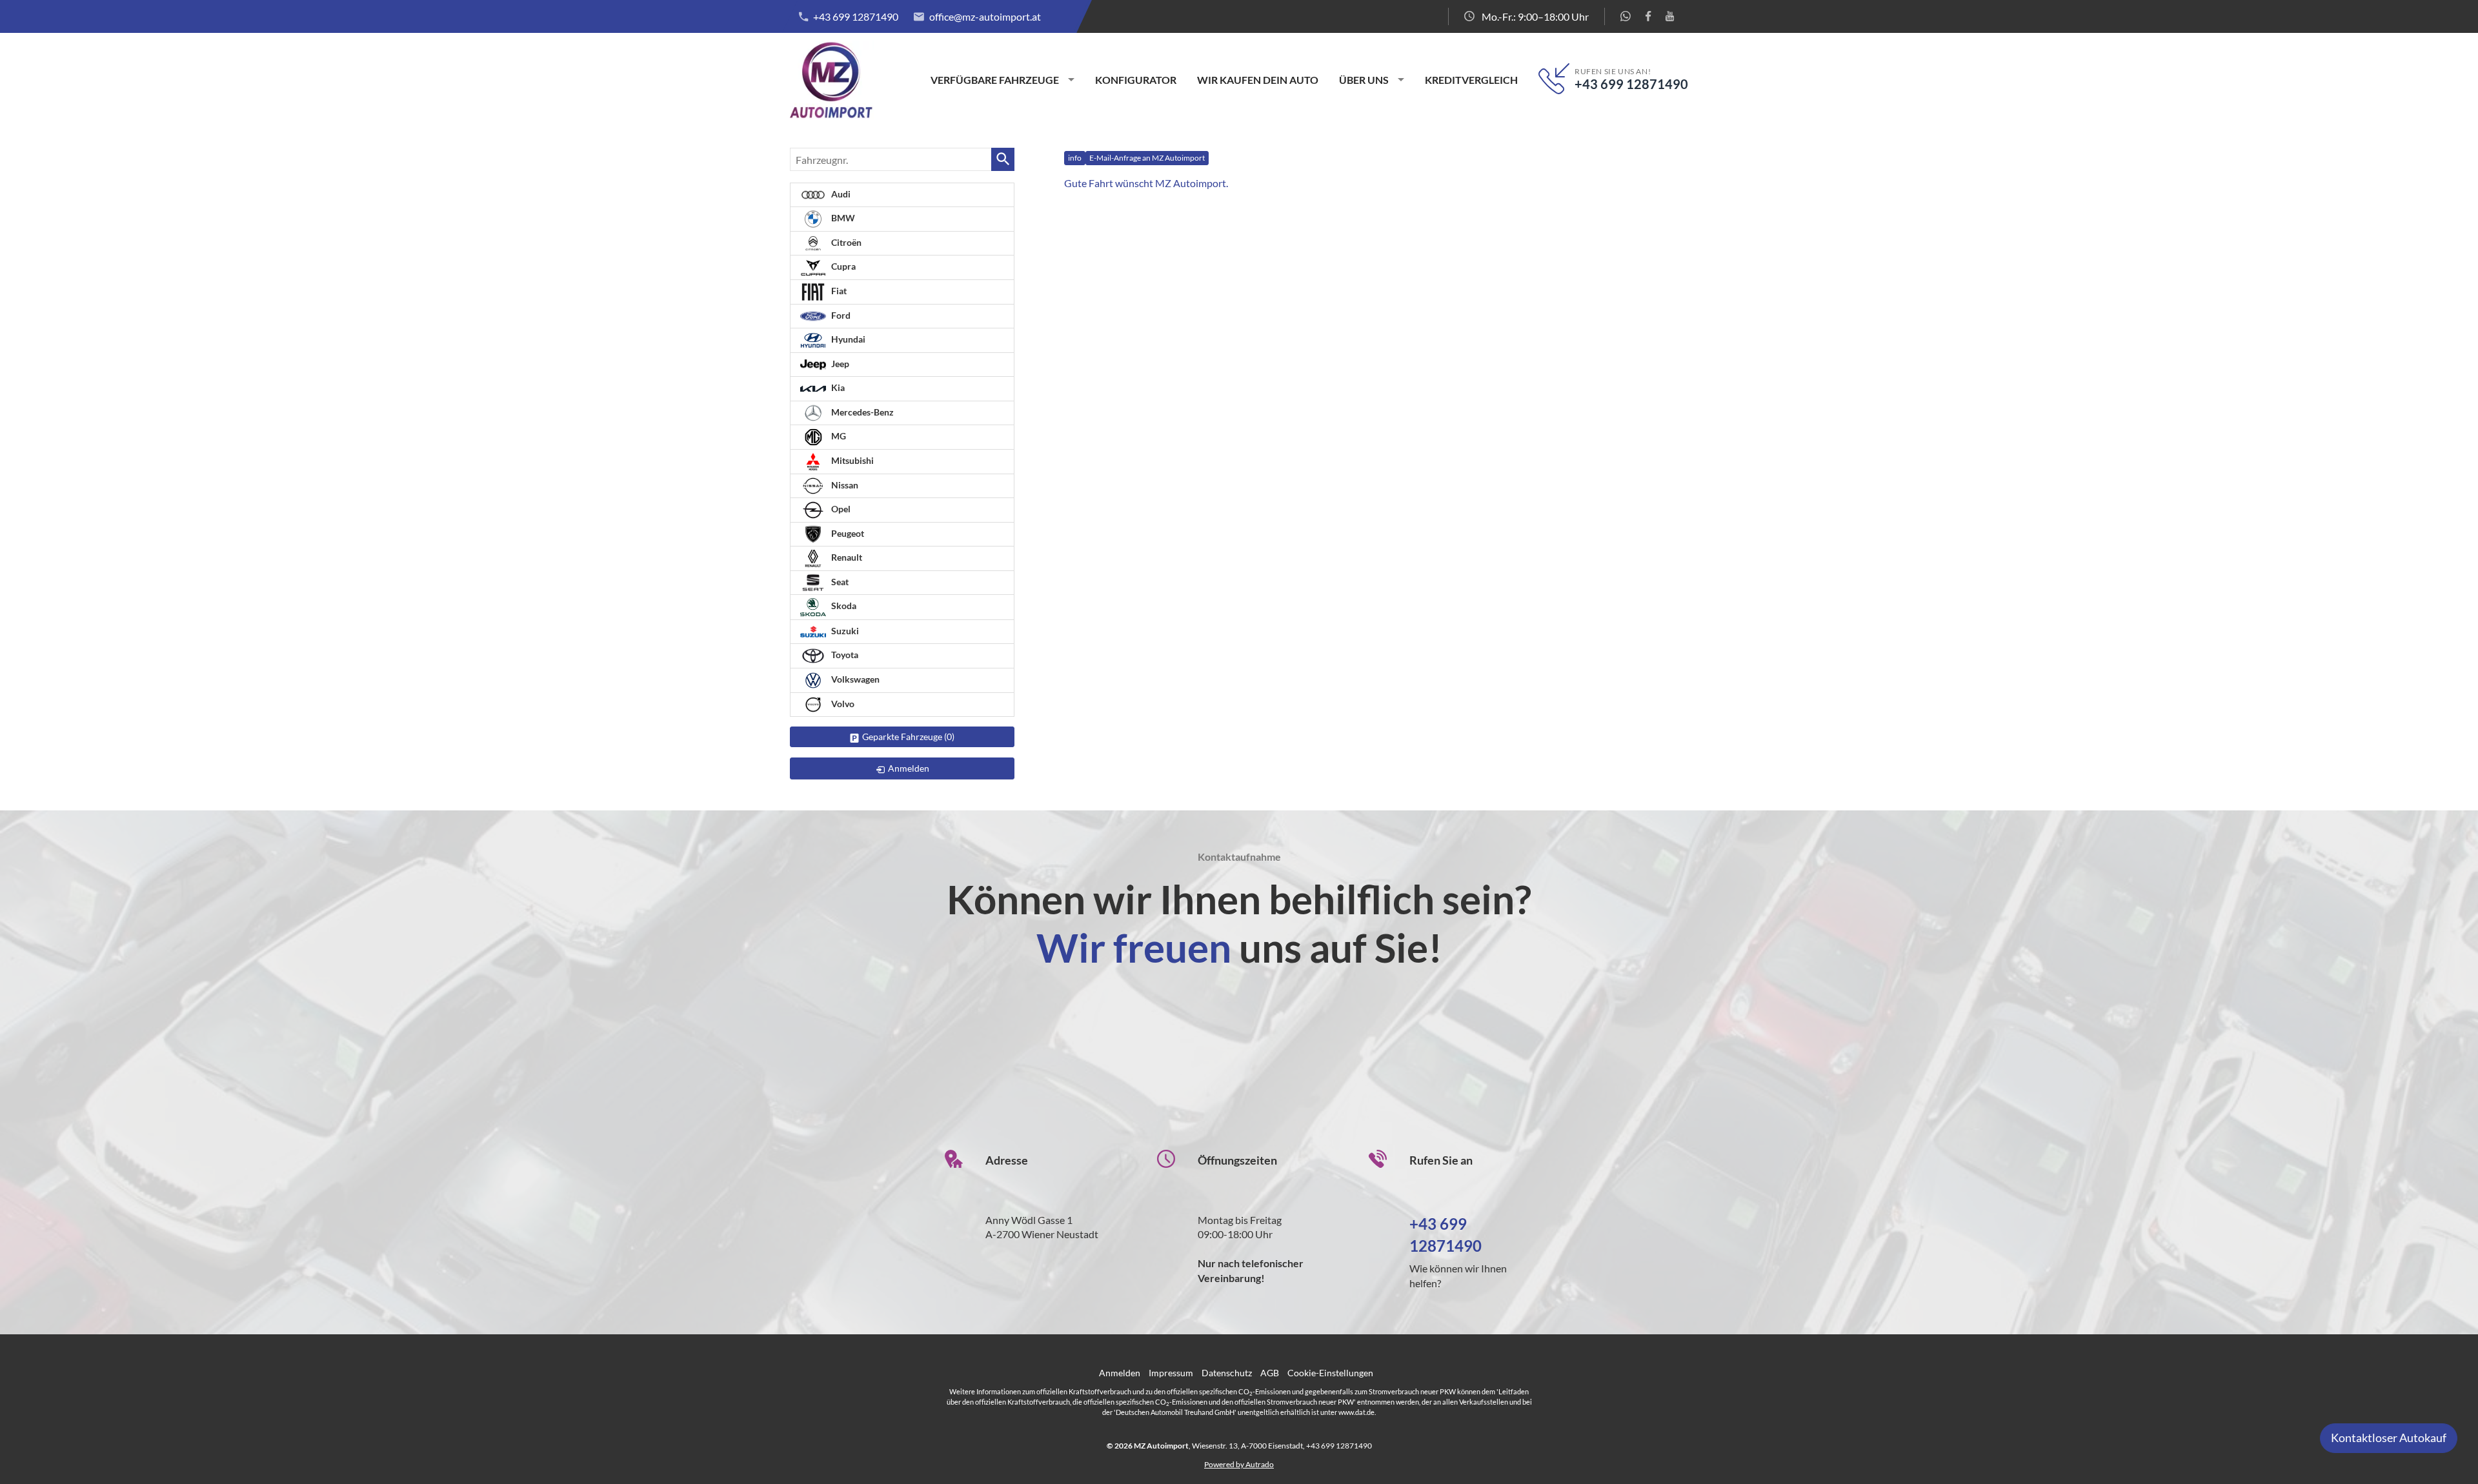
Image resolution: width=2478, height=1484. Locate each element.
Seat (839, 582)
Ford (840, 315)
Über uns (1364, 80)
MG (838, 436)
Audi (840, 194)
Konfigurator (1136, 80)
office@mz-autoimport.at (985, 16)
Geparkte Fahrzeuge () (908, 737)
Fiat (838, 291)
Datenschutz (1227, 1373)
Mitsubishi (851, 460)
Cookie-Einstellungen (1330, 1373)
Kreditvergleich (1471, 80)
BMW (842, 218)
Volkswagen (854, 679)
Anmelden (1120, 1373)
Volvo (842, 704)
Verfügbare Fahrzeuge (995, 80)
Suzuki (844, 631)
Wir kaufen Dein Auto (1258, 80)
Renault (846, 557)
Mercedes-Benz (861, 412)
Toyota (844, 655)
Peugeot (847, 533)
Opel (840, 509)
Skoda (843, 606)
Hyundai (847, 339)
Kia (837, 387)
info (1075, 158)
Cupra (842, 266)
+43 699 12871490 (856, 16)
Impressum (1171, 1373)
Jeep (839, 364)
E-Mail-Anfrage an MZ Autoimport (1147, 158)
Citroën (845, 242)
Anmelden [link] (909, 768)
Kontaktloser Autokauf (2389, 1438)
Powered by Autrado (1239, 1464)
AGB (1270, 1373)
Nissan (844, 485)
